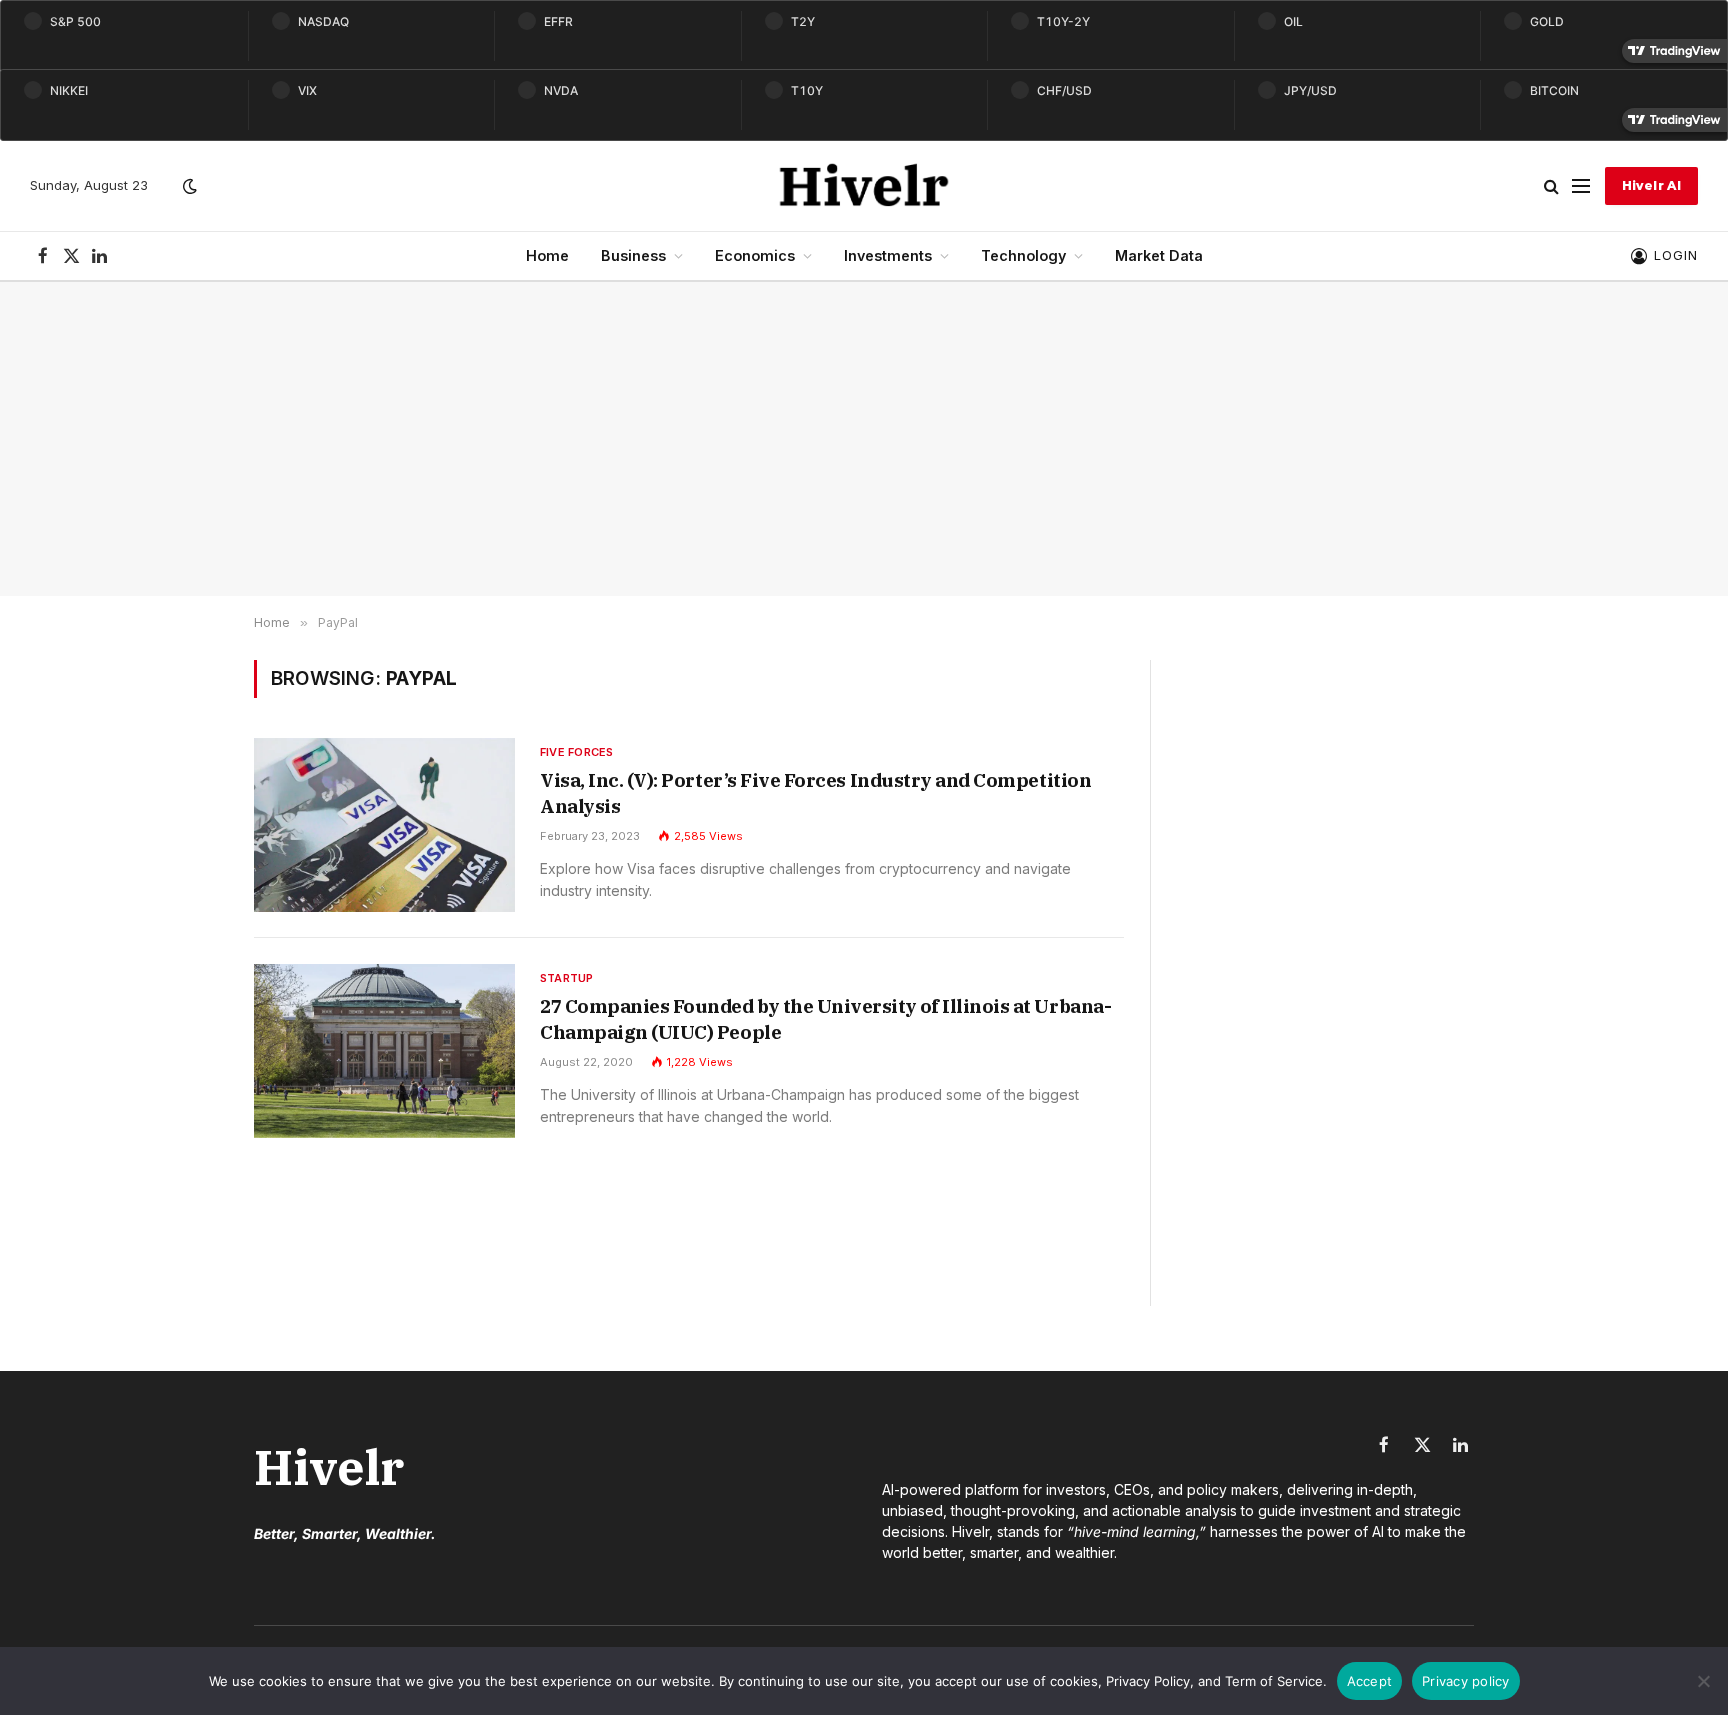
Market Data (1159, 255)
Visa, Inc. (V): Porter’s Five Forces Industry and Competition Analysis (815, 793)
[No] (1703, 1681)
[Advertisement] (864, 439)
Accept (1370, 1681)
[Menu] (1581, 186)
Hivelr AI (1651, 185)
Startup (567, 978)
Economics (755, 255)
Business (633, 255)
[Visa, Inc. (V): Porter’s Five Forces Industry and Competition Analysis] (384, 825)
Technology (1023, 255)
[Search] (1551, 186)
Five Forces (576, 752)
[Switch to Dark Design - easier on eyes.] (188, 186)
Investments (888, 255)
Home (547, 255)
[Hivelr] (864, 186)
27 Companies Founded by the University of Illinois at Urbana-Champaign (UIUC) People (825, 1019)
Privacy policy (1466, 1681)
